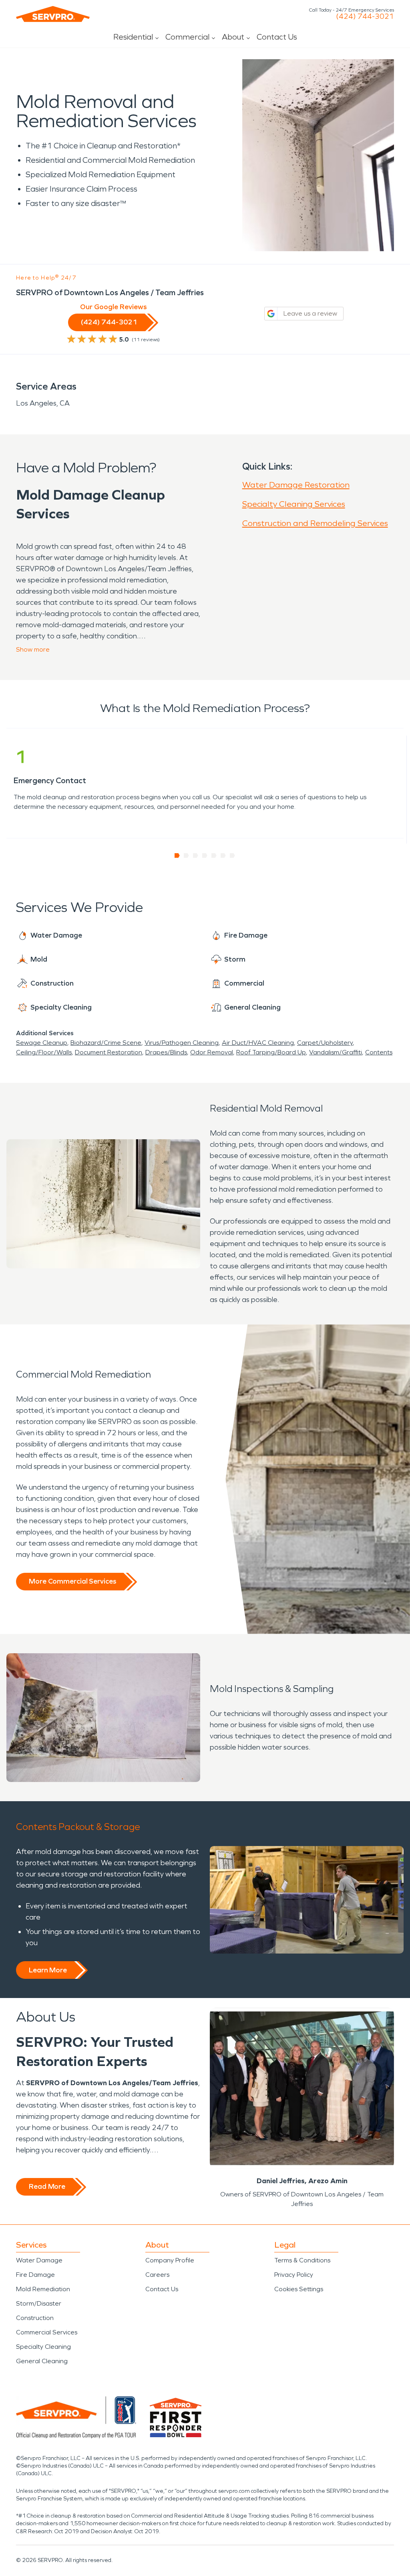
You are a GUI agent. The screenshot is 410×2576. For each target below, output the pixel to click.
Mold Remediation (43, 2289)
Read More (47, 2186)
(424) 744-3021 (365, 16)
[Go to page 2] (186, 856)
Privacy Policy (294, 2275)
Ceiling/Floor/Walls (44, 1052)
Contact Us (277, 37)
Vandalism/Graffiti (336, 1052)
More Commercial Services (72, 1581)
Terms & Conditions (302, 2260)
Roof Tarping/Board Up (271, 1052)
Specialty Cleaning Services (294, 504)
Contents (379, 1052)
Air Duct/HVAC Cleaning (258, 1043)
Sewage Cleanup (42, 1043)
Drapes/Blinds (166, 1052)
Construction (35, 2318)
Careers (157, 2275)
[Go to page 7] (232, 856)
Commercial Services (47, 2332)
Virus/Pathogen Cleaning (182, 1043)
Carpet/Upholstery (325, 1043)
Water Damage (39, 2260)
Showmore (33, 649)
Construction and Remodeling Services (315, 523)
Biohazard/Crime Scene (106, 1043)
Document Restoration (109, 1052)
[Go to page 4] (205, 856)
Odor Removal (212, 1052)
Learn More (48, 1970)
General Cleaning (42, 2361)
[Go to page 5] (214, 856)
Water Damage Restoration (296, 485)
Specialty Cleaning (43, 2347)
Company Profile (170, 2260)
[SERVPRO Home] (53, 14)
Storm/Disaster (39, 2303)
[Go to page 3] (196, 856)
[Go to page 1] (177, 856)
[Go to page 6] (223, 856)
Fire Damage (35, 2275)
